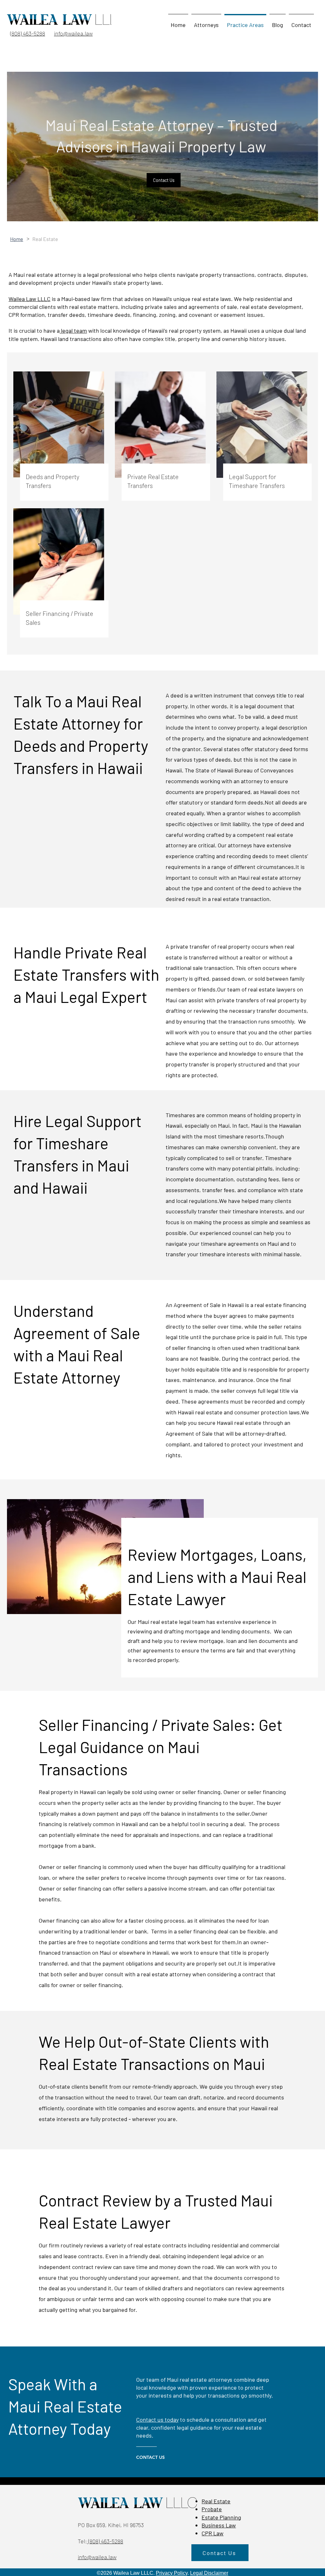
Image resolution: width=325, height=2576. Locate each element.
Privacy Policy (172, 2573)
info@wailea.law (97, 2557)
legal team (73, 330)
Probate (212, 2509)
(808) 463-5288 (105, 2541)
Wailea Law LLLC (30, 299)
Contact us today (157, 2419)
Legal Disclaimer (209, 2573)
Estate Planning (221, 2517)
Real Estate (216, 2501)
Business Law (219, 2525)
